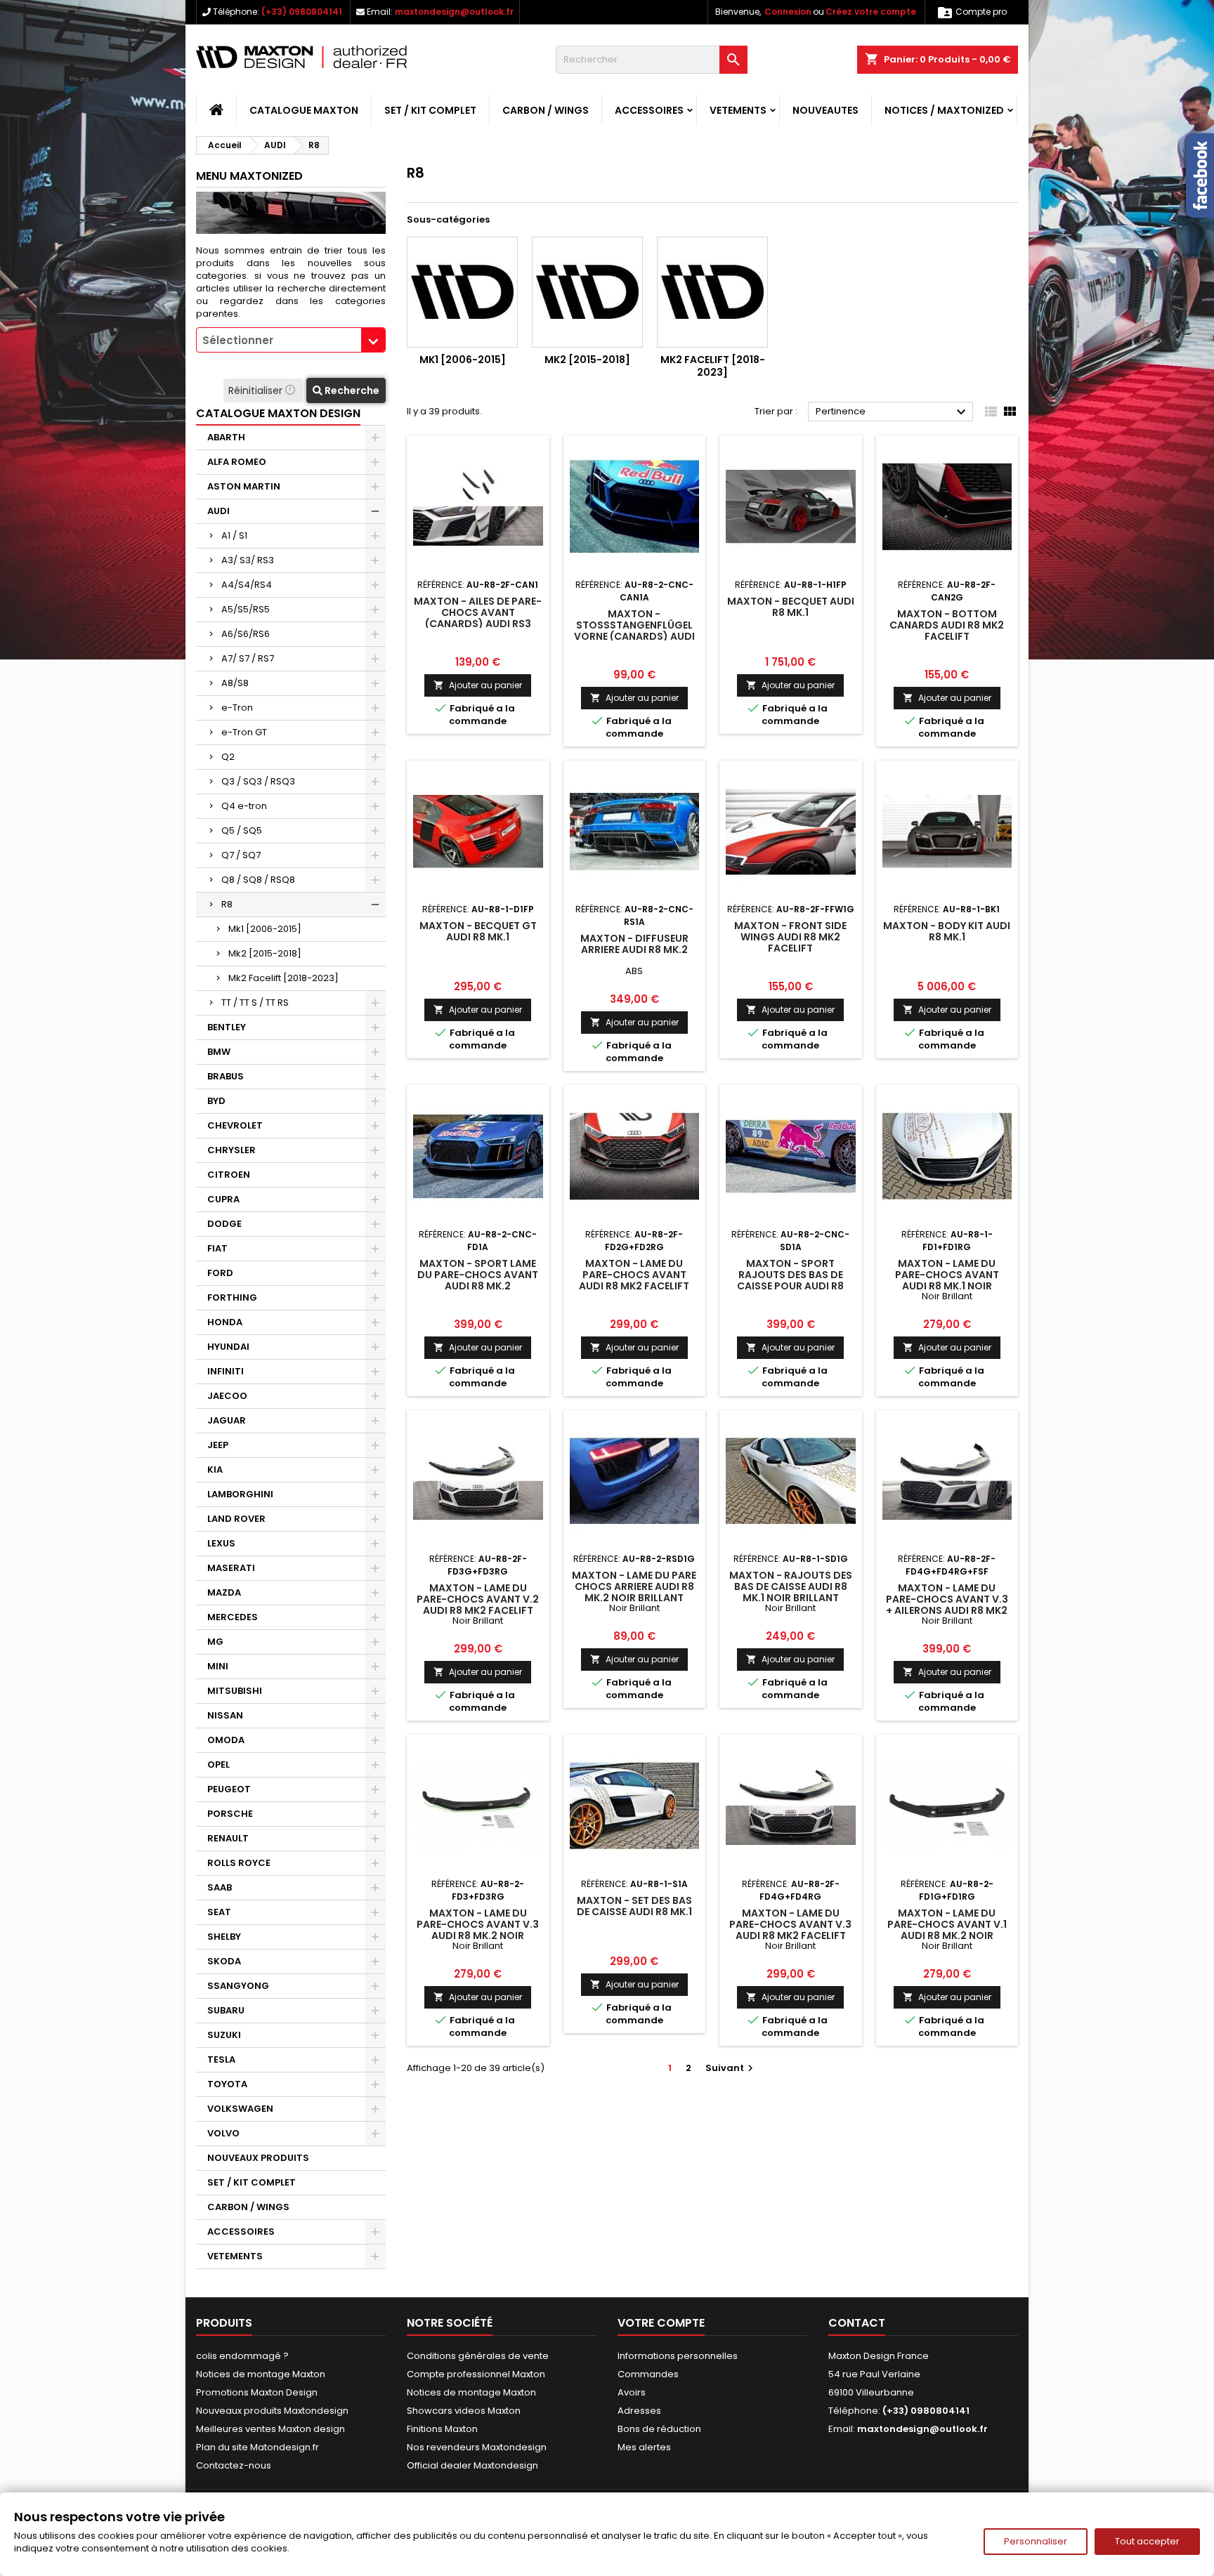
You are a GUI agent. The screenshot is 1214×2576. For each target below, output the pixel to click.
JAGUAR (227, 1420)
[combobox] (291, 340)
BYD (216, 1101)
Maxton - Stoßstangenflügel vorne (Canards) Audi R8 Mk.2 (634, 631)
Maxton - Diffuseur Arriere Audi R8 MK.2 (634, 944)
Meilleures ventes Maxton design (270, 2429)
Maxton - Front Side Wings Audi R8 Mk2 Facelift (790, 937)
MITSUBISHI (235, 1691)
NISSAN (225, 1715)
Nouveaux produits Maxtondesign (272, 2411)
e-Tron (237, 708)
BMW (219, 1052)
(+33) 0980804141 (302, 12)
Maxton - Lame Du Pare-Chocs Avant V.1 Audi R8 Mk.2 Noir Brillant (947, 1930)
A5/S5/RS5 (246, 609)
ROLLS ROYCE (239, 1863)
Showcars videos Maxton (464, 2411)
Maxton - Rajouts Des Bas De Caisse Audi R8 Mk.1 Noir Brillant (791, 1586)
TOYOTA (227, 2084)
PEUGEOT (229, 1789)
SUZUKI (224, 2035)
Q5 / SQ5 (242, 830)
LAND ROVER (236, 1519)
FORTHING (232, 1297)
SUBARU (226, 2010)
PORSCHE (230, 1814)
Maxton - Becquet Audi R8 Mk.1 (791, 607)
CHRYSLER (231, 1150)
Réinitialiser (257, 390)
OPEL (218, 1765)
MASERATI (231, 1568)
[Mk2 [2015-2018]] (587, 292)
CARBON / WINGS (546, 110)
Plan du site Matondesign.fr (257, 2447)
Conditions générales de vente (478, 2356)
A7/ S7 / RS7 (248, 658)
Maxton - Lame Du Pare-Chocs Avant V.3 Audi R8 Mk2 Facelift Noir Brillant (790, 1930)
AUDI (218, 511)
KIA (215, 1470)
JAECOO (227, 1396)
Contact (857, 2323)
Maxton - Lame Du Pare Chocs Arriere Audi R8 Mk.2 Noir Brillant (634, 1586)
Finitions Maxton (442, 2429)
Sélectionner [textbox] (238, 340)
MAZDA (224, 1592)
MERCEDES (233, 1617)
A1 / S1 (234, 535)
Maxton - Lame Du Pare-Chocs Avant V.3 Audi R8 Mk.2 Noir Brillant (478, 1930)
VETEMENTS (738, 110)
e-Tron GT (244, 732)
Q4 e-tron (244, 806)
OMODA (226, 1740)
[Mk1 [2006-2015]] (462, 292)
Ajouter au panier (478, 685)
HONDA (225, 1322)
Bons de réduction (659, 2429)
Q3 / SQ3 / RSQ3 (258, 781)
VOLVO (223, 2133)
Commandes (648, 2374)
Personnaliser (1036, 2541)
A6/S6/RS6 (246, 634)
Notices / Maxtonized (944, 110)
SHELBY (224, 1937)
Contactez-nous (234, 2465)
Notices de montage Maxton (261, 2374)
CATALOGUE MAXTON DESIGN (278, 413)
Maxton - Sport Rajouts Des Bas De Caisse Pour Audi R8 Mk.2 (790, 1280)
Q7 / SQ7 (241, 855)
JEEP (218, 1445)
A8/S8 (235, 683)
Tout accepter (1147, 2541)
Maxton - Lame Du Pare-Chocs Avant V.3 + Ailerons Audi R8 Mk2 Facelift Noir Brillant (947, 1605)
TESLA (221, 2059)
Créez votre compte (871, 12)
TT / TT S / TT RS (255, 1003)
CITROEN (229, 1175)
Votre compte (661, 2323)
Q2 (228, 757)
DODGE (224, 1224)
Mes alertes (644, 2447)
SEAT (219, 1912)
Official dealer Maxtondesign (472, 2465)
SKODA (224, 1961)
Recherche (351, 390)
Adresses (639, 2411)
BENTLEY (227, 1027)
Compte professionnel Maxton (476, 2374)
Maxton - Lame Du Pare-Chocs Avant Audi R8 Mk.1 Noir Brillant (947, 1280)
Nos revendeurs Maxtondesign (477, 2447)
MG (215, 1642)
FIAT (217, 1248)
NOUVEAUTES (825, 110)
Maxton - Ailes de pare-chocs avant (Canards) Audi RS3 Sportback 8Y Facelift (478, 618)
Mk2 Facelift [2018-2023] (283, 978)
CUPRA (223, 1199)
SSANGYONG (238, 1986)
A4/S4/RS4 (247, 585)
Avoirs (632, 2392)
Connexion (788, 12)
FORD (220, 1273)
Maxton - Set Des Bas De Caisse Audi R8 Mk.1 (634, 1906)
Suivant (731, 2068)
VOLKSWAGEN (240, 2109)
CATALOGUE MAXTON (304, 110)
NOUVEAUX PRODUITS (258, 2158)
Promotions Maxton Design (257, 2392)
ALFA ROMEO (237, 462)
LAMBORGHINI (240, 1494)
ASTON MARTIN (244, 486)
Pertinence (893, 412)
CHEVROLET (235, 1125)
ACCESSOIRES (649, 110)
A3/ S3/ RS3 (248, 560)
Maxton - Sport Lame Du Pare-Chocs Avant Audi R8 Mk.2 (478, 1275)
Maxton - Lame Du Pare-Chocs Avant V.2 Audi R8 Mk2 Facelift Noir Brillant (478, 1605)
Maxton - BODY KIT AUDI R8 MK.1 (947, 931)
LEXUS (221, 1543)
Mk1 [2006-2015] (265, 929)
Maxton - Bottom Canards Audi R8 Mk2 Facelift (947, 625)
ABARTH (226, 437)
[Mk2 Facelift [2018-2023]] (712, 292)
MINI (218, 1666)
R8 (227, 904)
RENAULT (228, 1838)
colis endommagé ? (242, 2356)
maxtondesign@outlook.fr (454, 12)
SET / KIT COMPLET (430, 110)
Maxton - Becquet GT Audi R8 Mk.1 (478, 931)
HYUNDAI (228, 1347)
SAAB (220, 1887)
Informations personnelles (678, 2356)
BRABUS (226, 1076)
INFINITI (226, 1371)
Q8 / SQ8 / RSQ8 (258, 880)
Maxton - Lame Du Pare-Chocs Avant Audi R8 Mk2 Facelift (634, 1275)
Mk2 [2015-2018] (265, 953)
